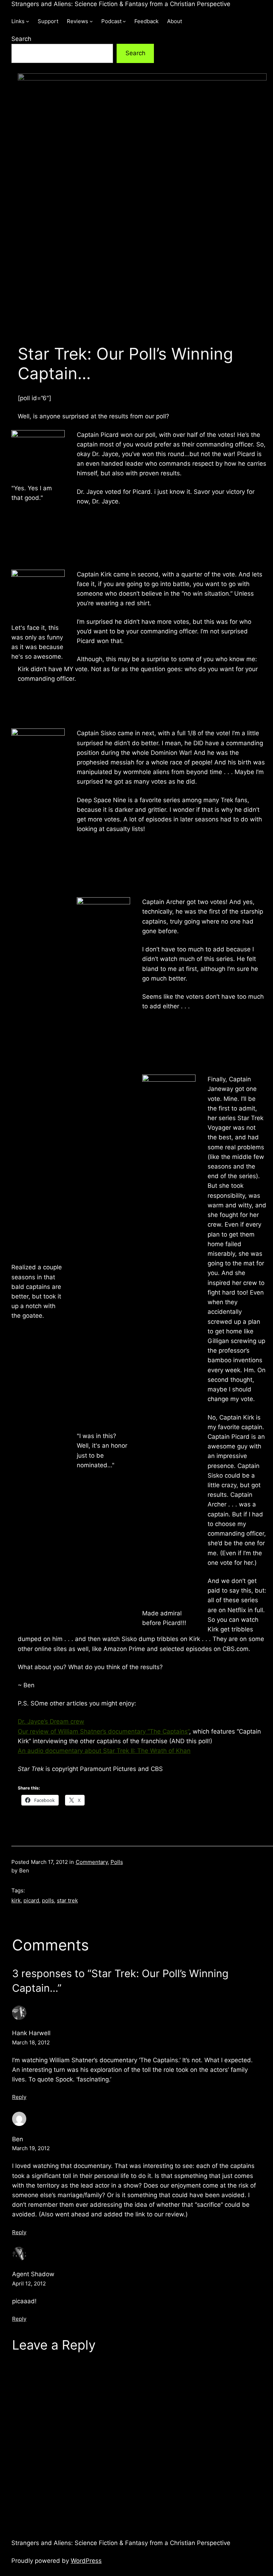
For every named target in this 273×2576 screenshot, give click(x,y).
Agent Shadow (33, 2274)
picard (31, 1900)
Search (21, 39)
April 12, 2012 (29, 2284)
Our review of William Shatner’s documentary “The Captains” (103, 1731)
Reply (19, 2097)
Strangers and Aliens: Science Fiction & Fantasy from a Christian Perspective (121, 4)
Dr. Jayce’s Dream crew (51, 1721)
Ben (18, 2139)
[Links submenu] (28, 21)
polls (48, 1900)
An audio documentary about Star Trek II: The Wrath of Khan (104, 1751)
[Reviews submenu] (91, 21)
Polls (117, 1862)
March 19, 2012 (31, 2148)
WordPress (86, 2561)
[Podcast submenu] (124, 21)
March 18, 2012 (31, 2042)
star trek (67, 1900)
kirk (16, 1900)
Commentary (92, 1862)
